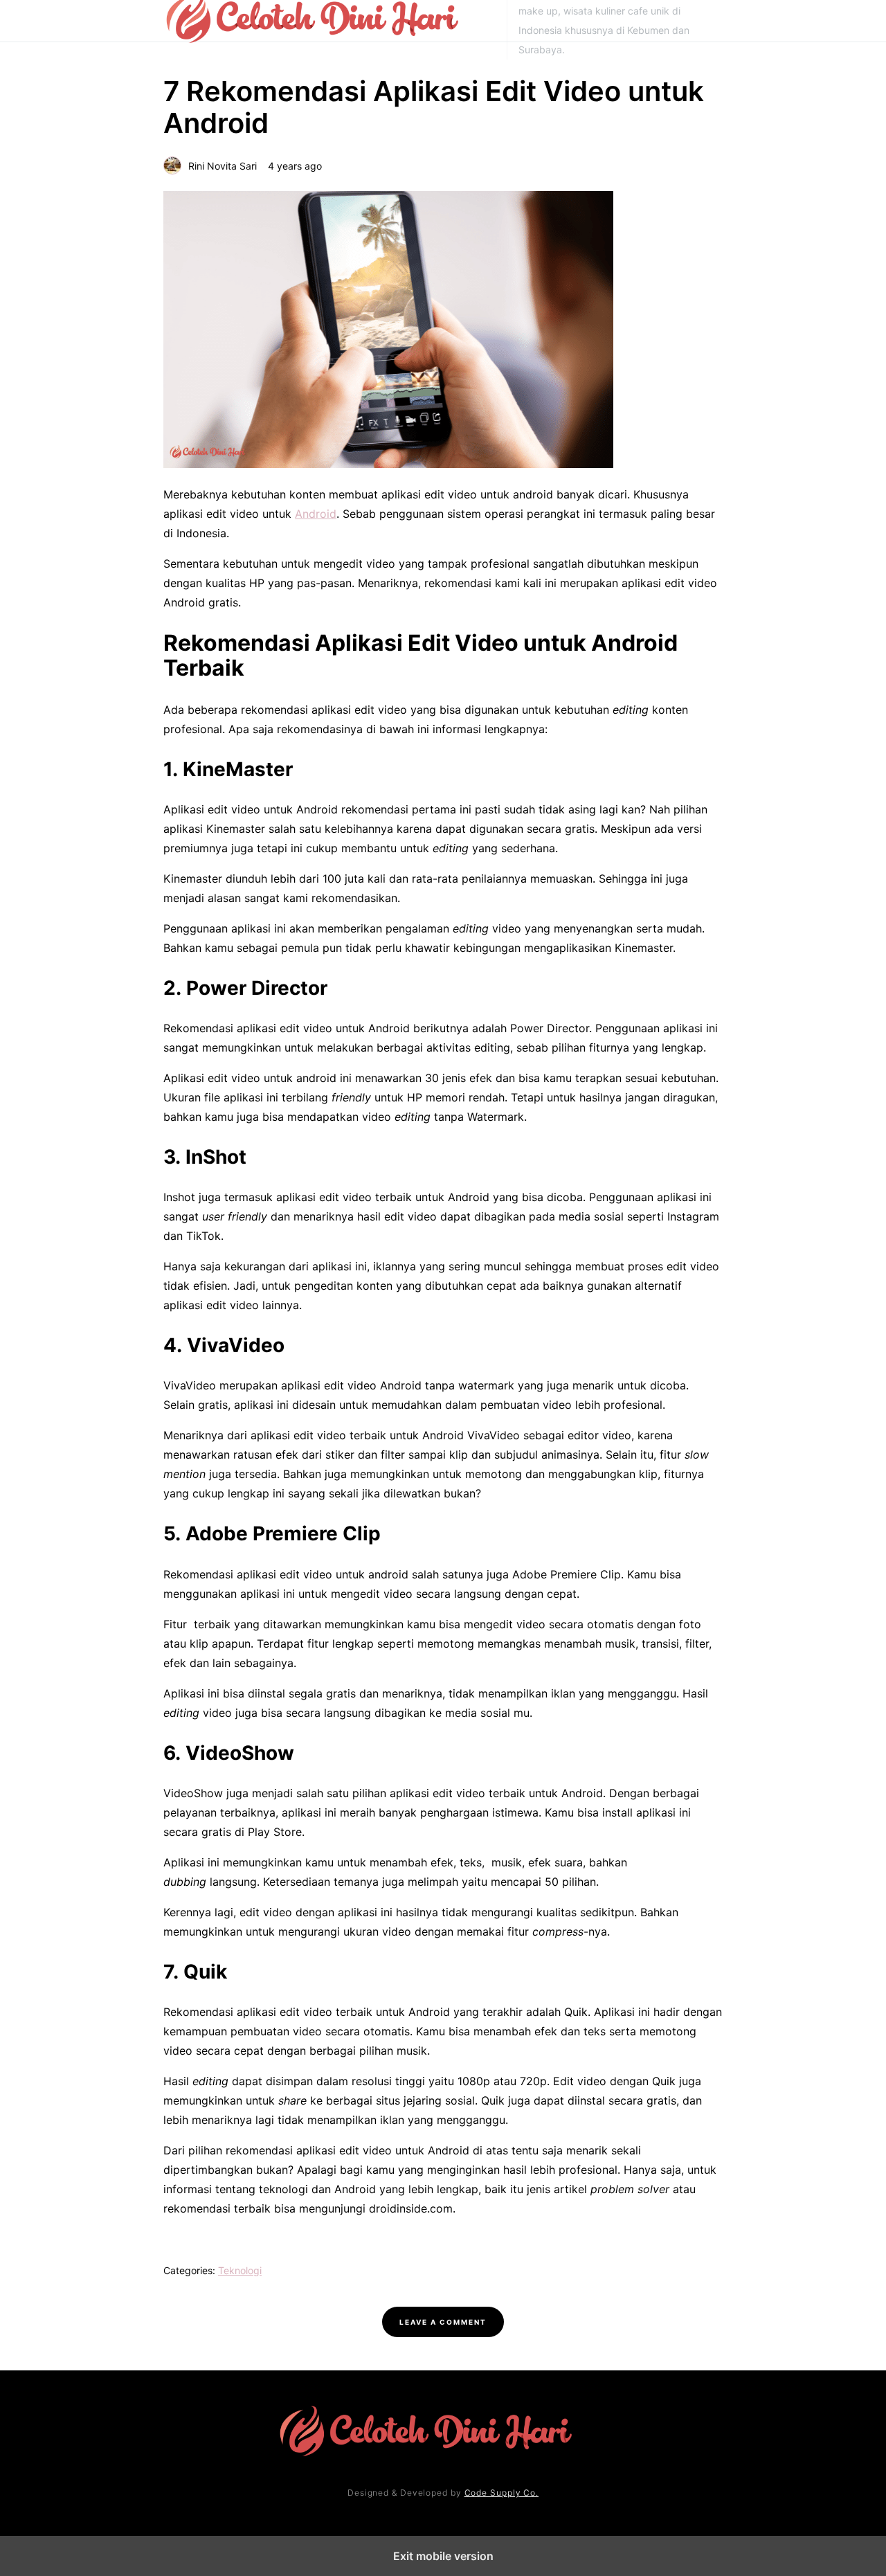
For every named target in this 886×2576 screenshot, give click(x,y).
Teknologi (240, 2270)
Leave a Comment (443, 2322)
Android (316, 514)
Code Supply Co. (502, 2493)
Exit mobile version (443, 2556)
